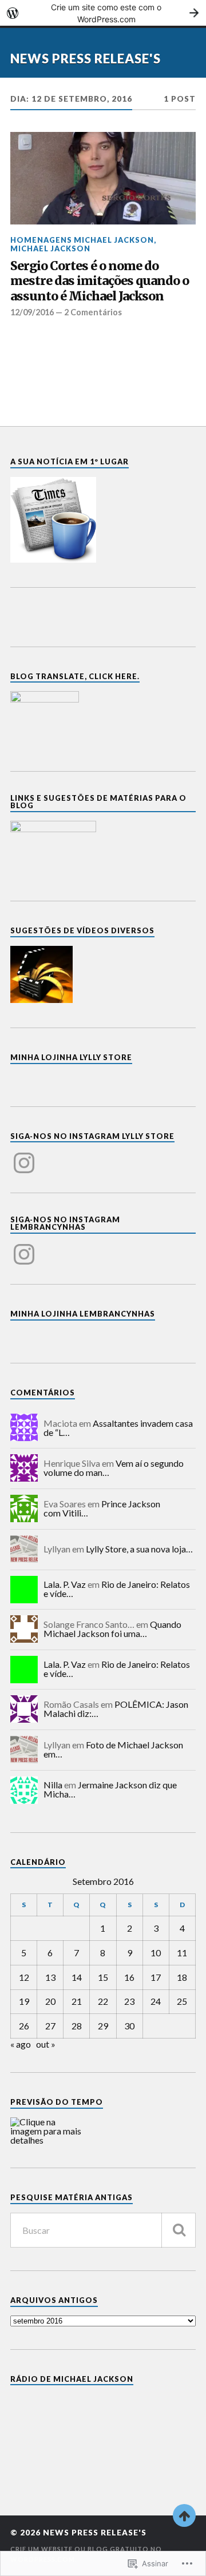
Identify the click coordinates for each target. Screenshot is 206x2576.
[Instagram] (24, 1156)
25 (182, 2001)
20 (50, 2001)
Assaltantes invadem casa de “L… (118, 1428)
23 (129, 2001)
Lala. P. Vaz (65, 1584)
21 (77, 2001)
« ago (21, 2044)
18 (182, 1977)
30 (129, 2026)
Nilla (53, 1785)
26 (24, 2026)
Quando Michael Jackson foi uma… (112, 1629)
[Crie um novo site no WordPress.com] (103, 13)
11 (182, 1953)
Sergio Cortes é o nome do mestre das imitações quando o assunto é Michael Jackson (100, 281)
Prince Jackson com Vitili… (102, 1508)
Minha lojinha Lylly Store (71, 1057)
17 (156, 1977)
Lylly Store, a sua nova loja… (139, 1549)
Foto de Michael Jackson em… (113, 1749)
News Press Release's (86, 59)
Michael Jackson (50, 248)
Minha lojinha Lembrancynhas (83, 1314)
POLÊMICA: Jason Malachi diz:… (116, 1709)
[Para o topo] (184, 2515)
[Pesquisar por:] (103, 2230)
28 (77, 2026)
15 (103, 1977)
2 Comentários (93, 312)
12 (24, 1977)
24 (156, 2001)
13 (50, 1977)
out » (46, 2044)
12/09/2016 (32, 312)
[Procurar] (179, 2230)
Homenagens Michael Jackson (82, 240)
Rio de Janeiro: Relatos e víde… (117, 1589)
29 (103, 2026)
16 (129, 1977)
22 (103, 2001)
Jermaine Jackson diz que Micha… (110, 1789)
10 (156, 1953)
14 (77, 1977)
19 (24, 2001)
